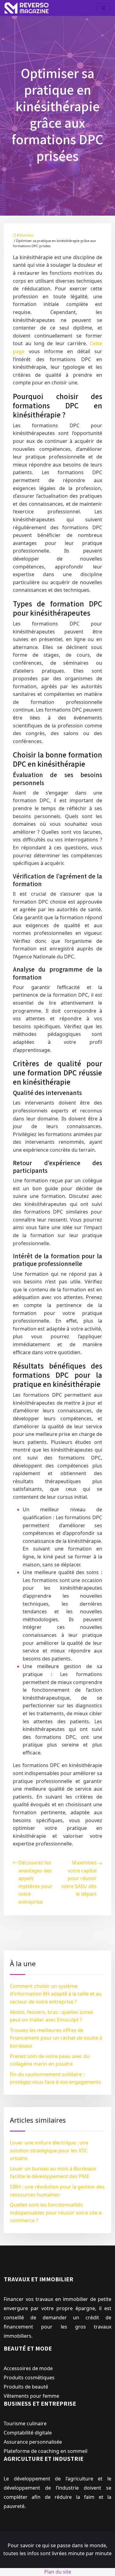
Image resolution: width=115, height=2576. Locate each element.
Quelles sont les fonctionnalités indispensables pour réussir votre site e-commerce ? (56, 2213)
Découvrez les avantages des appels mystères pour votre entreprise (35, 1882)
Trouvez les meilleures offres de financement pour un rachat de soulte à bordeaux (56, 2038)
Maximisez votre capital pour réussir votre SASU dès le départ (79, 1878)
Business (26, 235)
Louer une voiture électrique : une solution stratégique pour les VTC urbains (49, 2150)
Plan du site (58, 2572)
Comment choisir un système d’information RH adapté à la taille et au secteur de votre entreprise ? (56, 1994)
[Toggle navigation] (103, 8)
